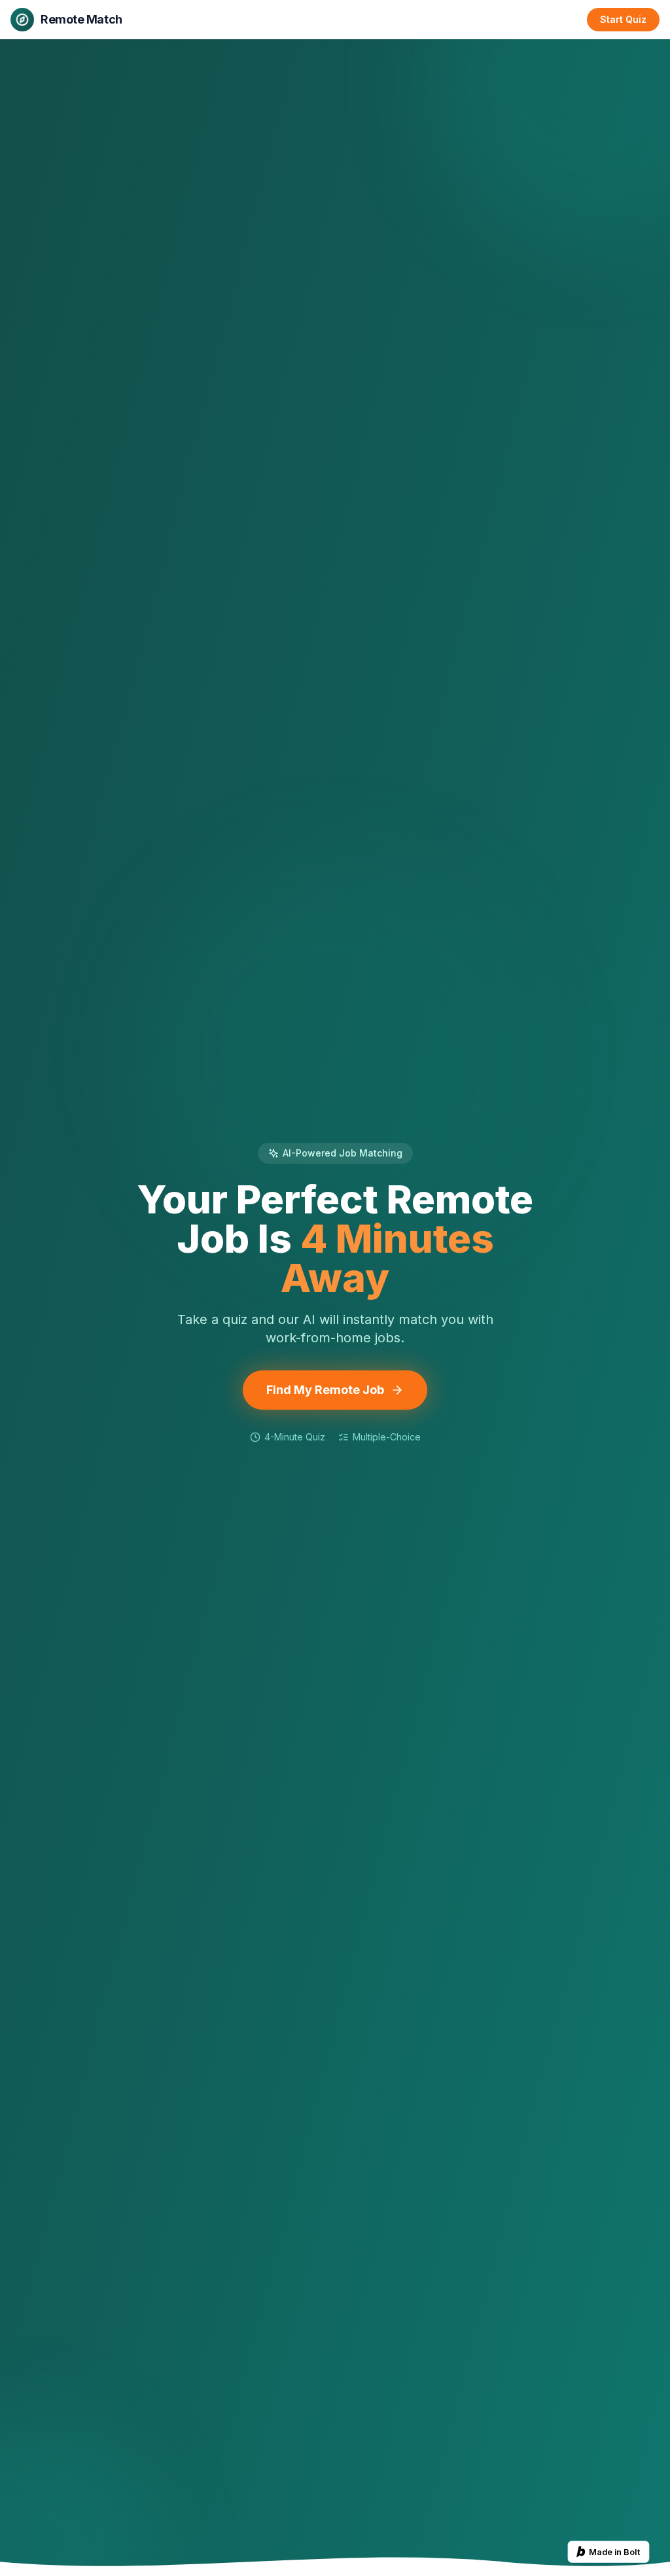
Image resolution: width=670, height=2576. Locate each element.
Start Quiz (623, 19)
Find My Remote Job (325, 1390)
